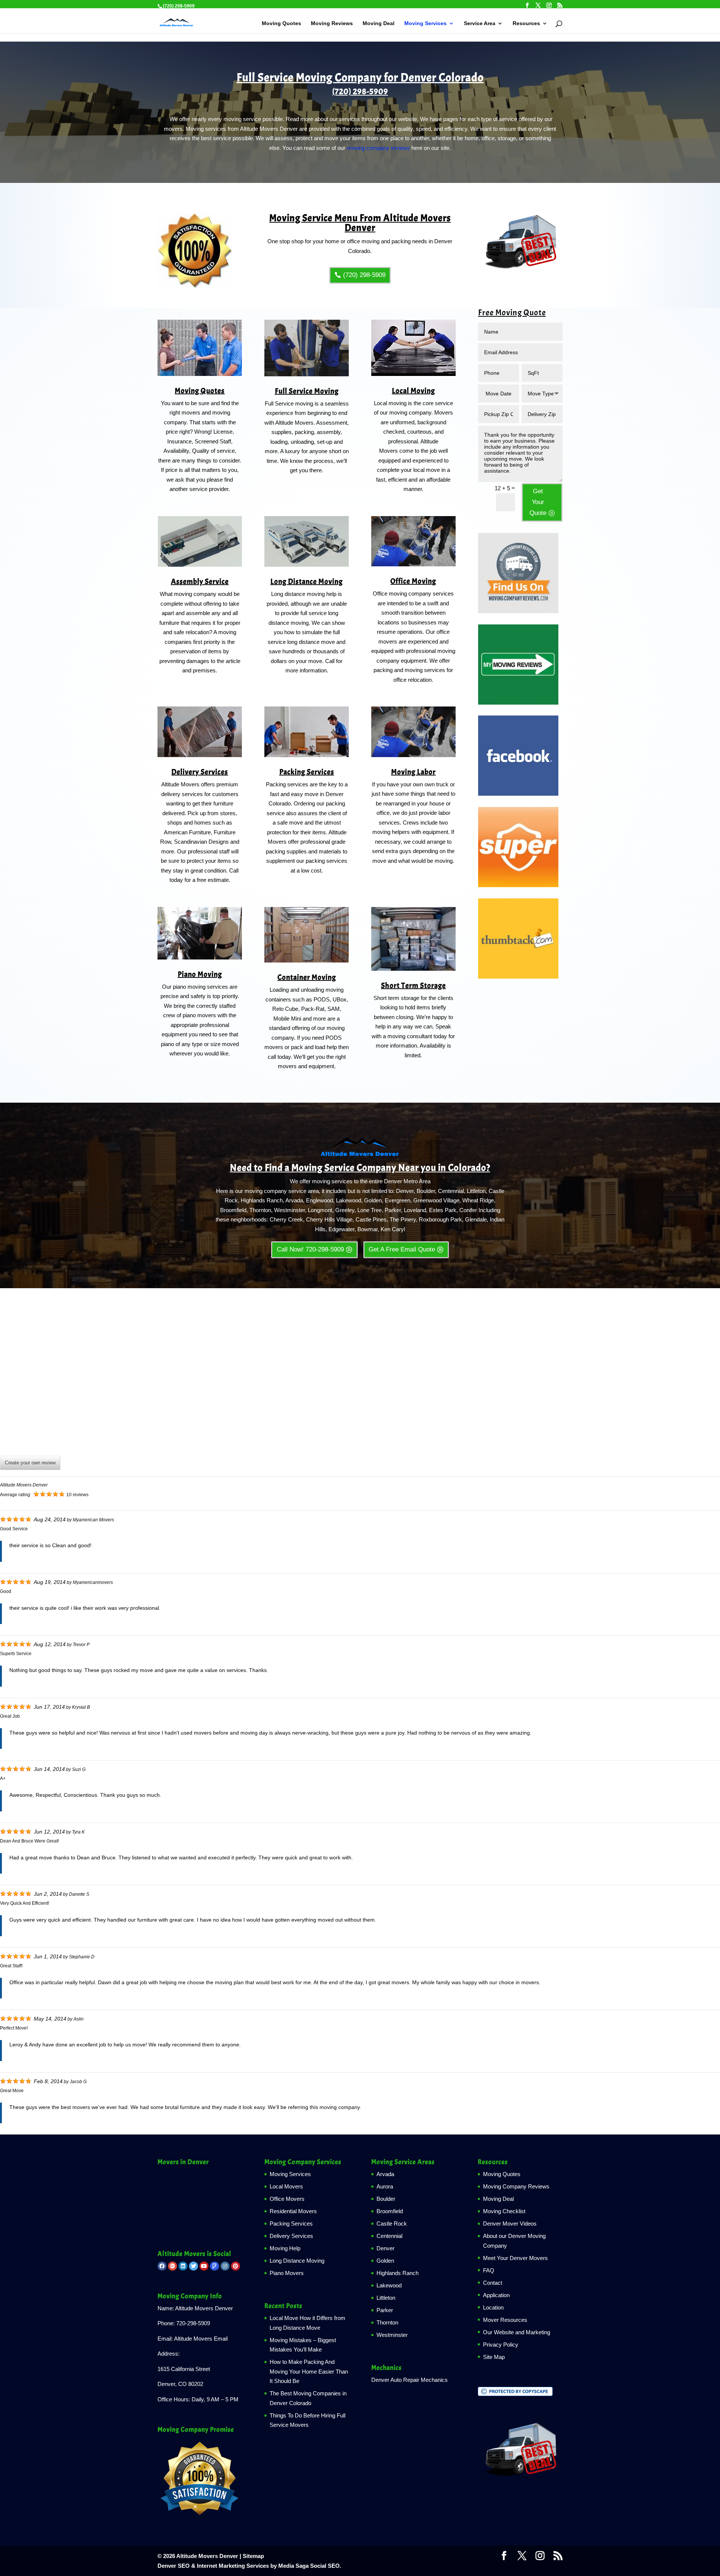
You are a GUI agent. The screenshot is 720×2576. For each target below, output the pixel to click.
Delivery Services (200, 772)
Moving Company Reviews (516, 2186)
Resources (526, 23)
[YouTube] (204, 2266)
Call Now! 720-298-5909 (310, 1249)
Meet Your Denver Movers (515, 2258)
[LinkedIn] (183, 2266)
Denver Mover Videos (510, 2224)
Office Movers (287, 2199)
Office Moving (413, 581)
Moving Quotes (281, 23)
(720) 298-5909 (360, 91)
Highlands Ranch (397, 2273)
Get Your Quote (538, 502)
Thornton (387, 2322)
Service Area (480, 23)
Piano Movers (287, 2273)
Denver (385, 2248)
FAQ (489, 2270)
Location (493, 2307)
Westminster (392, 2335)
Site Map (494, 2357)
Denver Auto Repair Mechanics (409, 2380)
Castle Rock (392, 2224)
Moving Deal (379, 23)
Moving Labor (413, 772)
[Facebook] (162, 2266)
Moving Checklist (504, 2211)
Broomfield (390, 2211)
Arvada (385, 2174)
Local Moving (413, 391)
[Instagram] (225, 2266)
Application (496, 2295)
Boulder (386, 2199)
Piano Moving (200, 974)
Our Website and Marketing (517, 2332)
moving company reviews (378, 148)
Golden (385, 2261)
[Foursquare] (214, 2266)
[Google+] (172, 2266)
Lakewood (389, 2285)
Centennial (389, 2236)
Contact (493, 2283)
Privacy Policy (501, 2345)
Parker (385, 2310)
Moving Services (425, 23)
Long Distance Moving (307, 582)
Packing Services (307, 772)
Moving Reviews (332, 23)
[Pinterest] (235, 2266)
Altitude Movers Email (201, 2339)
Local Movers (286, 2186)
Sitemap (253, 2556)
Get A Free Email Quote (402, 1249)
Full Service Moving (307, 391)
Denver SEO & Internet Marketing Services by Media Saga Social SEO (249, 2566)
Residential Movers (293, 2211)
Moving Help (285, 2248)
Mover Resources (505, 2320)
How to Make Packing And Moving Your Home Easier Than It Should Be (309, 2371)
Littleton (386, 2298)
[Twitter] (193, 2266)
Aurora (385, 2186)
